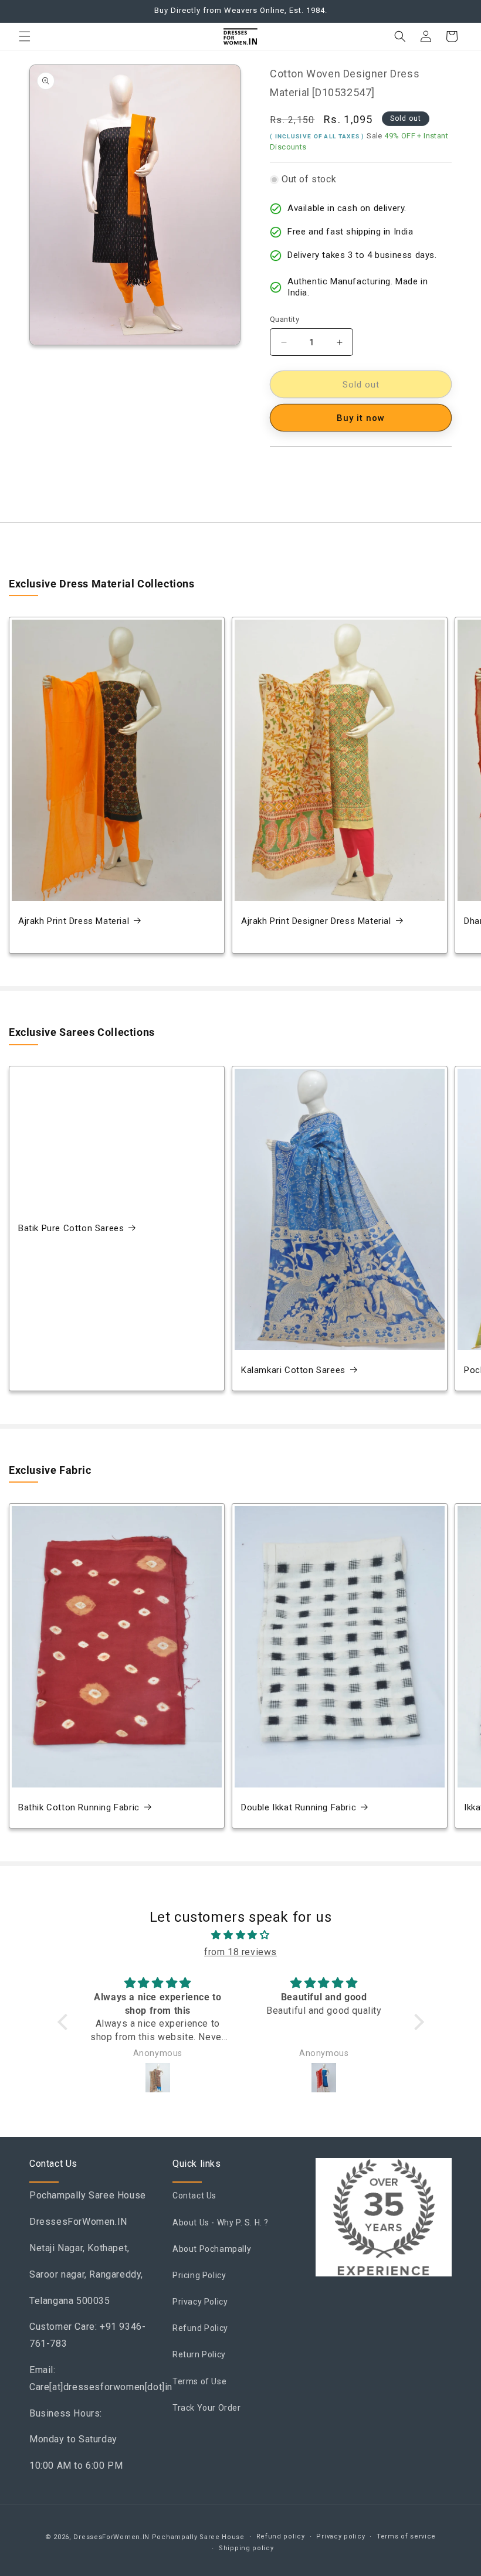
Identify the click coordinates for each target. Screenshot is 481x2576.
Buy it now (361, 418)
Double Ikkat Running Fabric (299, 1807)
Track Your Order (207, 2408)
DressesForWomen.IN (111, 2537)
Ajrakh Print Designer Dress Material (316, 921)
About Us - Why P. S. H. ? (221, 2222)
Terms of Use (199, 2381)
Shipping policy (246, 2548)
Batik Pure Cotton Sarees (71, 1228)
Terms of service (406, 2536)
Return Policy (199, 2354)
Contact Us (194, 2196)
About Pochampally (212, 2249)
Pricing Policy (199, 2275)
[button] (25, 36)
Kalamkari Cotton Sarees (293, 1370)
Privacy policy (341, 2536)
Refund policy (281, 2536)
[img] (241, 1935)
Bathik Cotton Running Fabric (79, 1807)
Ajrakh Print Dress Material (74, 921)
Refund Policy (200, 2328)
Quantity (284, 319)
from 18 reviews (240, 1952)
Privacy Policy (200, 2302)
